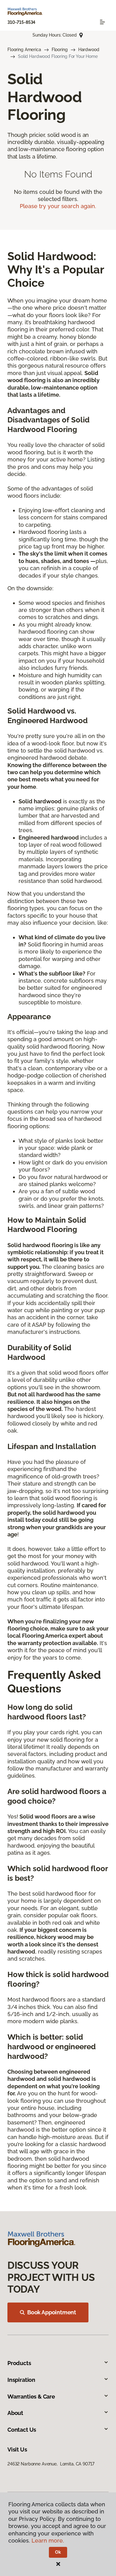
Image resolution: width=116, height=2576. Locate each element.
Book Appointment (52, 2312)
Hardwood (89, 50)
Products (19, 2363)
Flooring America (24, 50)
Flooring (60, 50)
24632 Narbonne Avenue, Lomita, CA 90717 (51, 2464)
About (15, 2413)
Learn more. (48, 2541)
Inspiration (21, 2380)
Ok (58, 2552)
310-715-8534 (21, 22)
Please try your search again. (58, 206)
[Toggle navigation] (102, 22)
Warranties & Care (31, 2397)
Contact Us (22, 2430)
